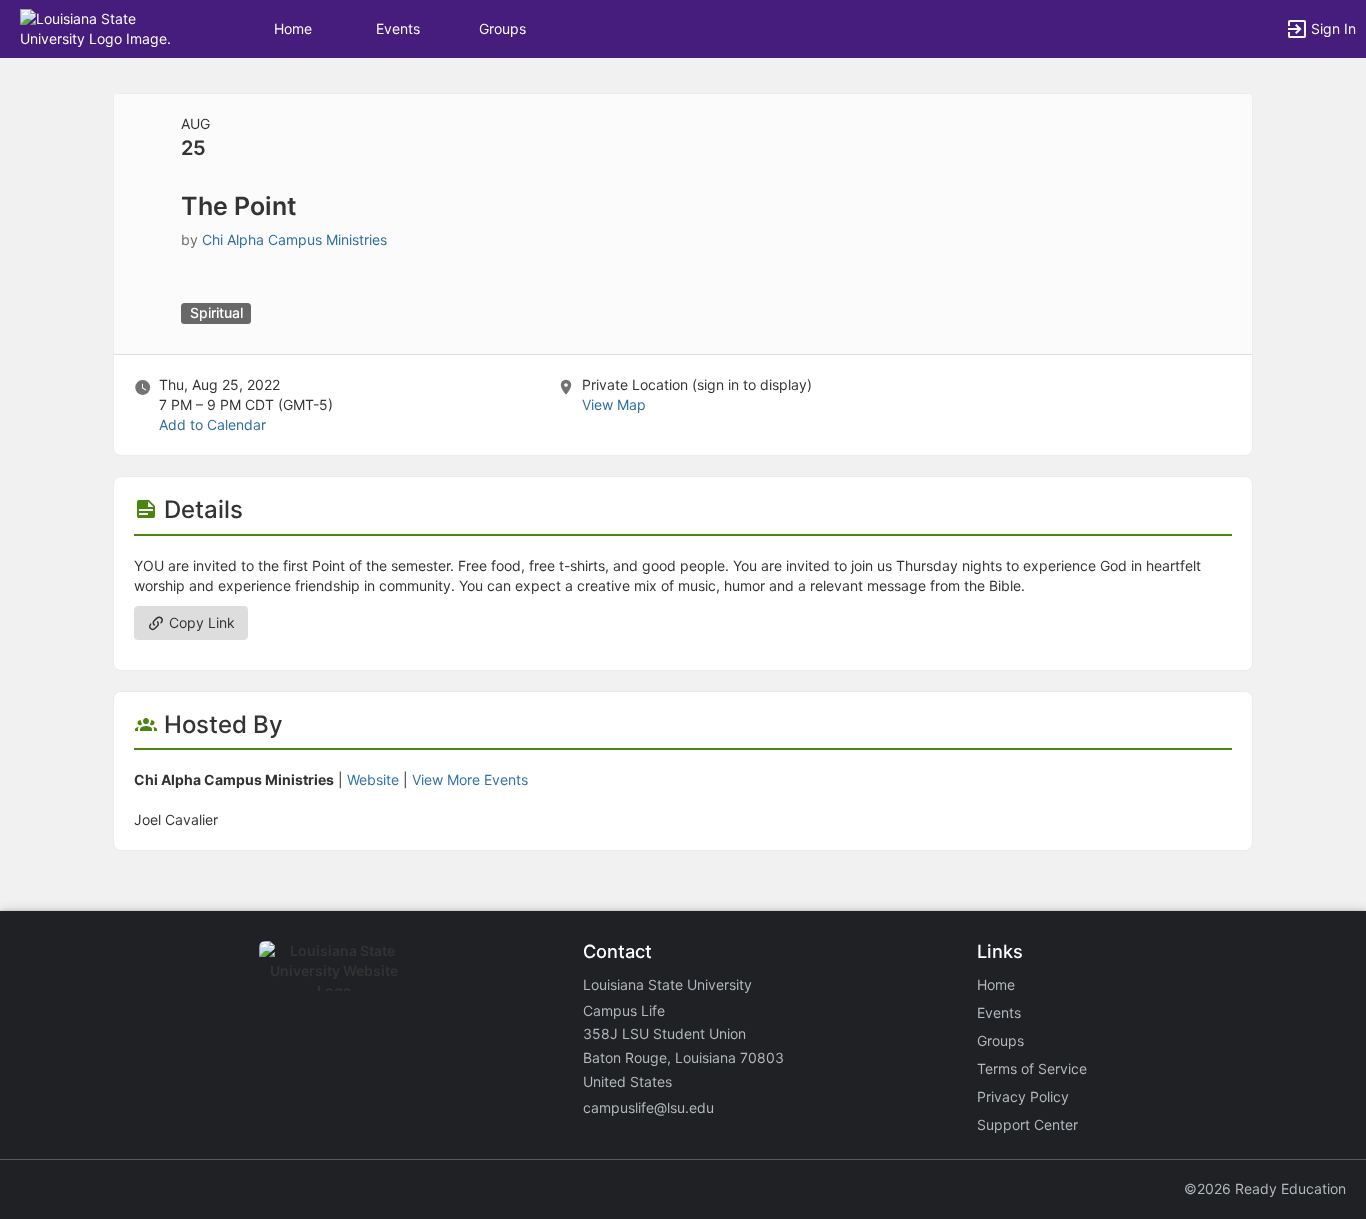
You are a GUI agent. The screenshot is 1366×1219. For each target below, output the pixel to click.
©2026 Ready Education (1265, 1188)
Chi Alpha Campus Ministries (294, 239)
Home (996, 984)
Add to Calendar (212, 424)
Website (373, 779)
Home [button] (293, 28)
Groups (502, 28)
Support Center (1027, 1124)
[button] (102, 27)
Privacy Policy (1023, 1096)
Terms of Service (1032, 1068)
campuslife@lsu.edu (648, 1107)
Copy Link (200, 622)
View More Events (470, 779)
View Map (614, 404)
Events (398, 28)
